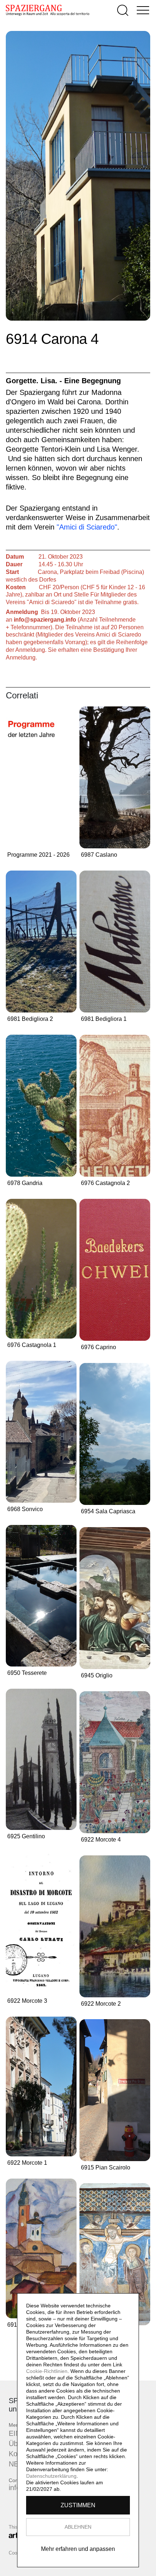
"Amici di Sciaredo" (87, 527)
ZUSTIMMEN (78, 2505)
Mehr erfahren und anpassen (78, 2549)
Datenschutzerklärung (51, 2476)
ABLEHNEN (78, 2527)
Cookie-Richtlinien (47, 2371)
